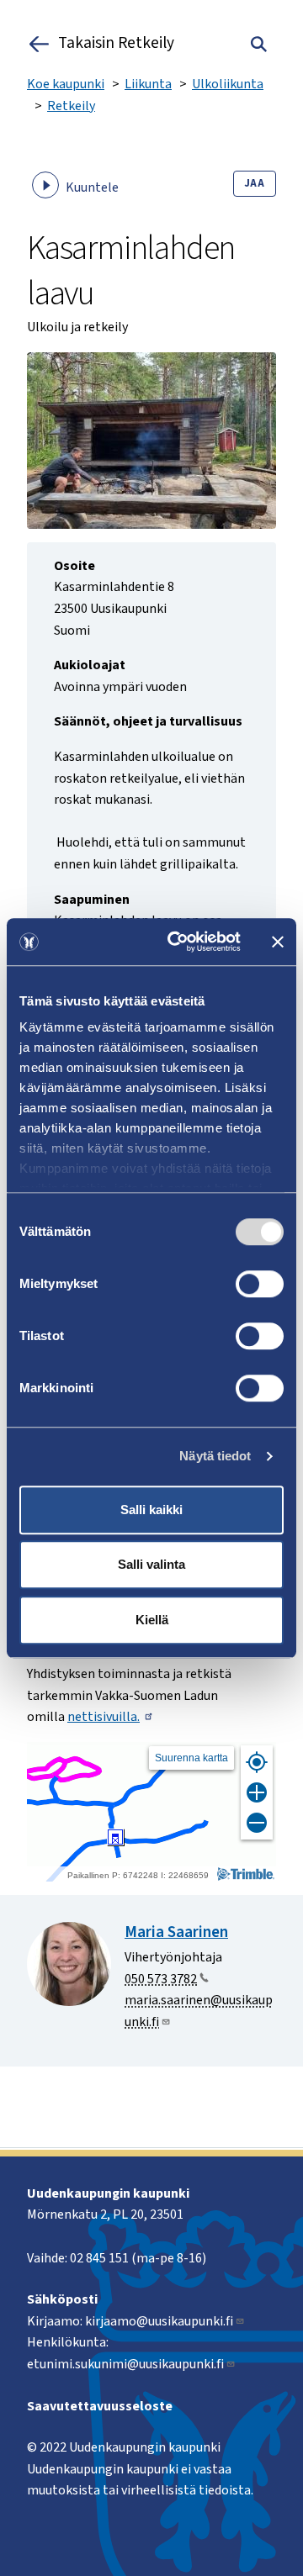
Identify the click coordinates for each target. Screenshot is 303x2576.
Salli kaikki (151, 1510)
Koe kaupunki (66, 84)
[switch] (260, 1284)
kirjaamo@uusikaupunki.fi (159, 2321)
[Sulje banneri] (278, 942)
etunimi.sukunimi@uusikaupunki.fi (125, 2364)
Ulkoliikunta (228, 84)
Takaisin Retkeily (116, 44)
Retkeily (71, 106)
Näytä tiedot (215, 1456)
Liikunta (148, 84)
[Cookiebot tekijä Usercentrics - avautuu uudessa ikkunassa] (178, 942)
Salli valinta (151, 1564)
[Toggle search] (259, 44)
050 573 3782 (161, 1979)
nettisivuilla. (104, 1717)
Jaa (255, 183)
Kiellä (152, 1620)
